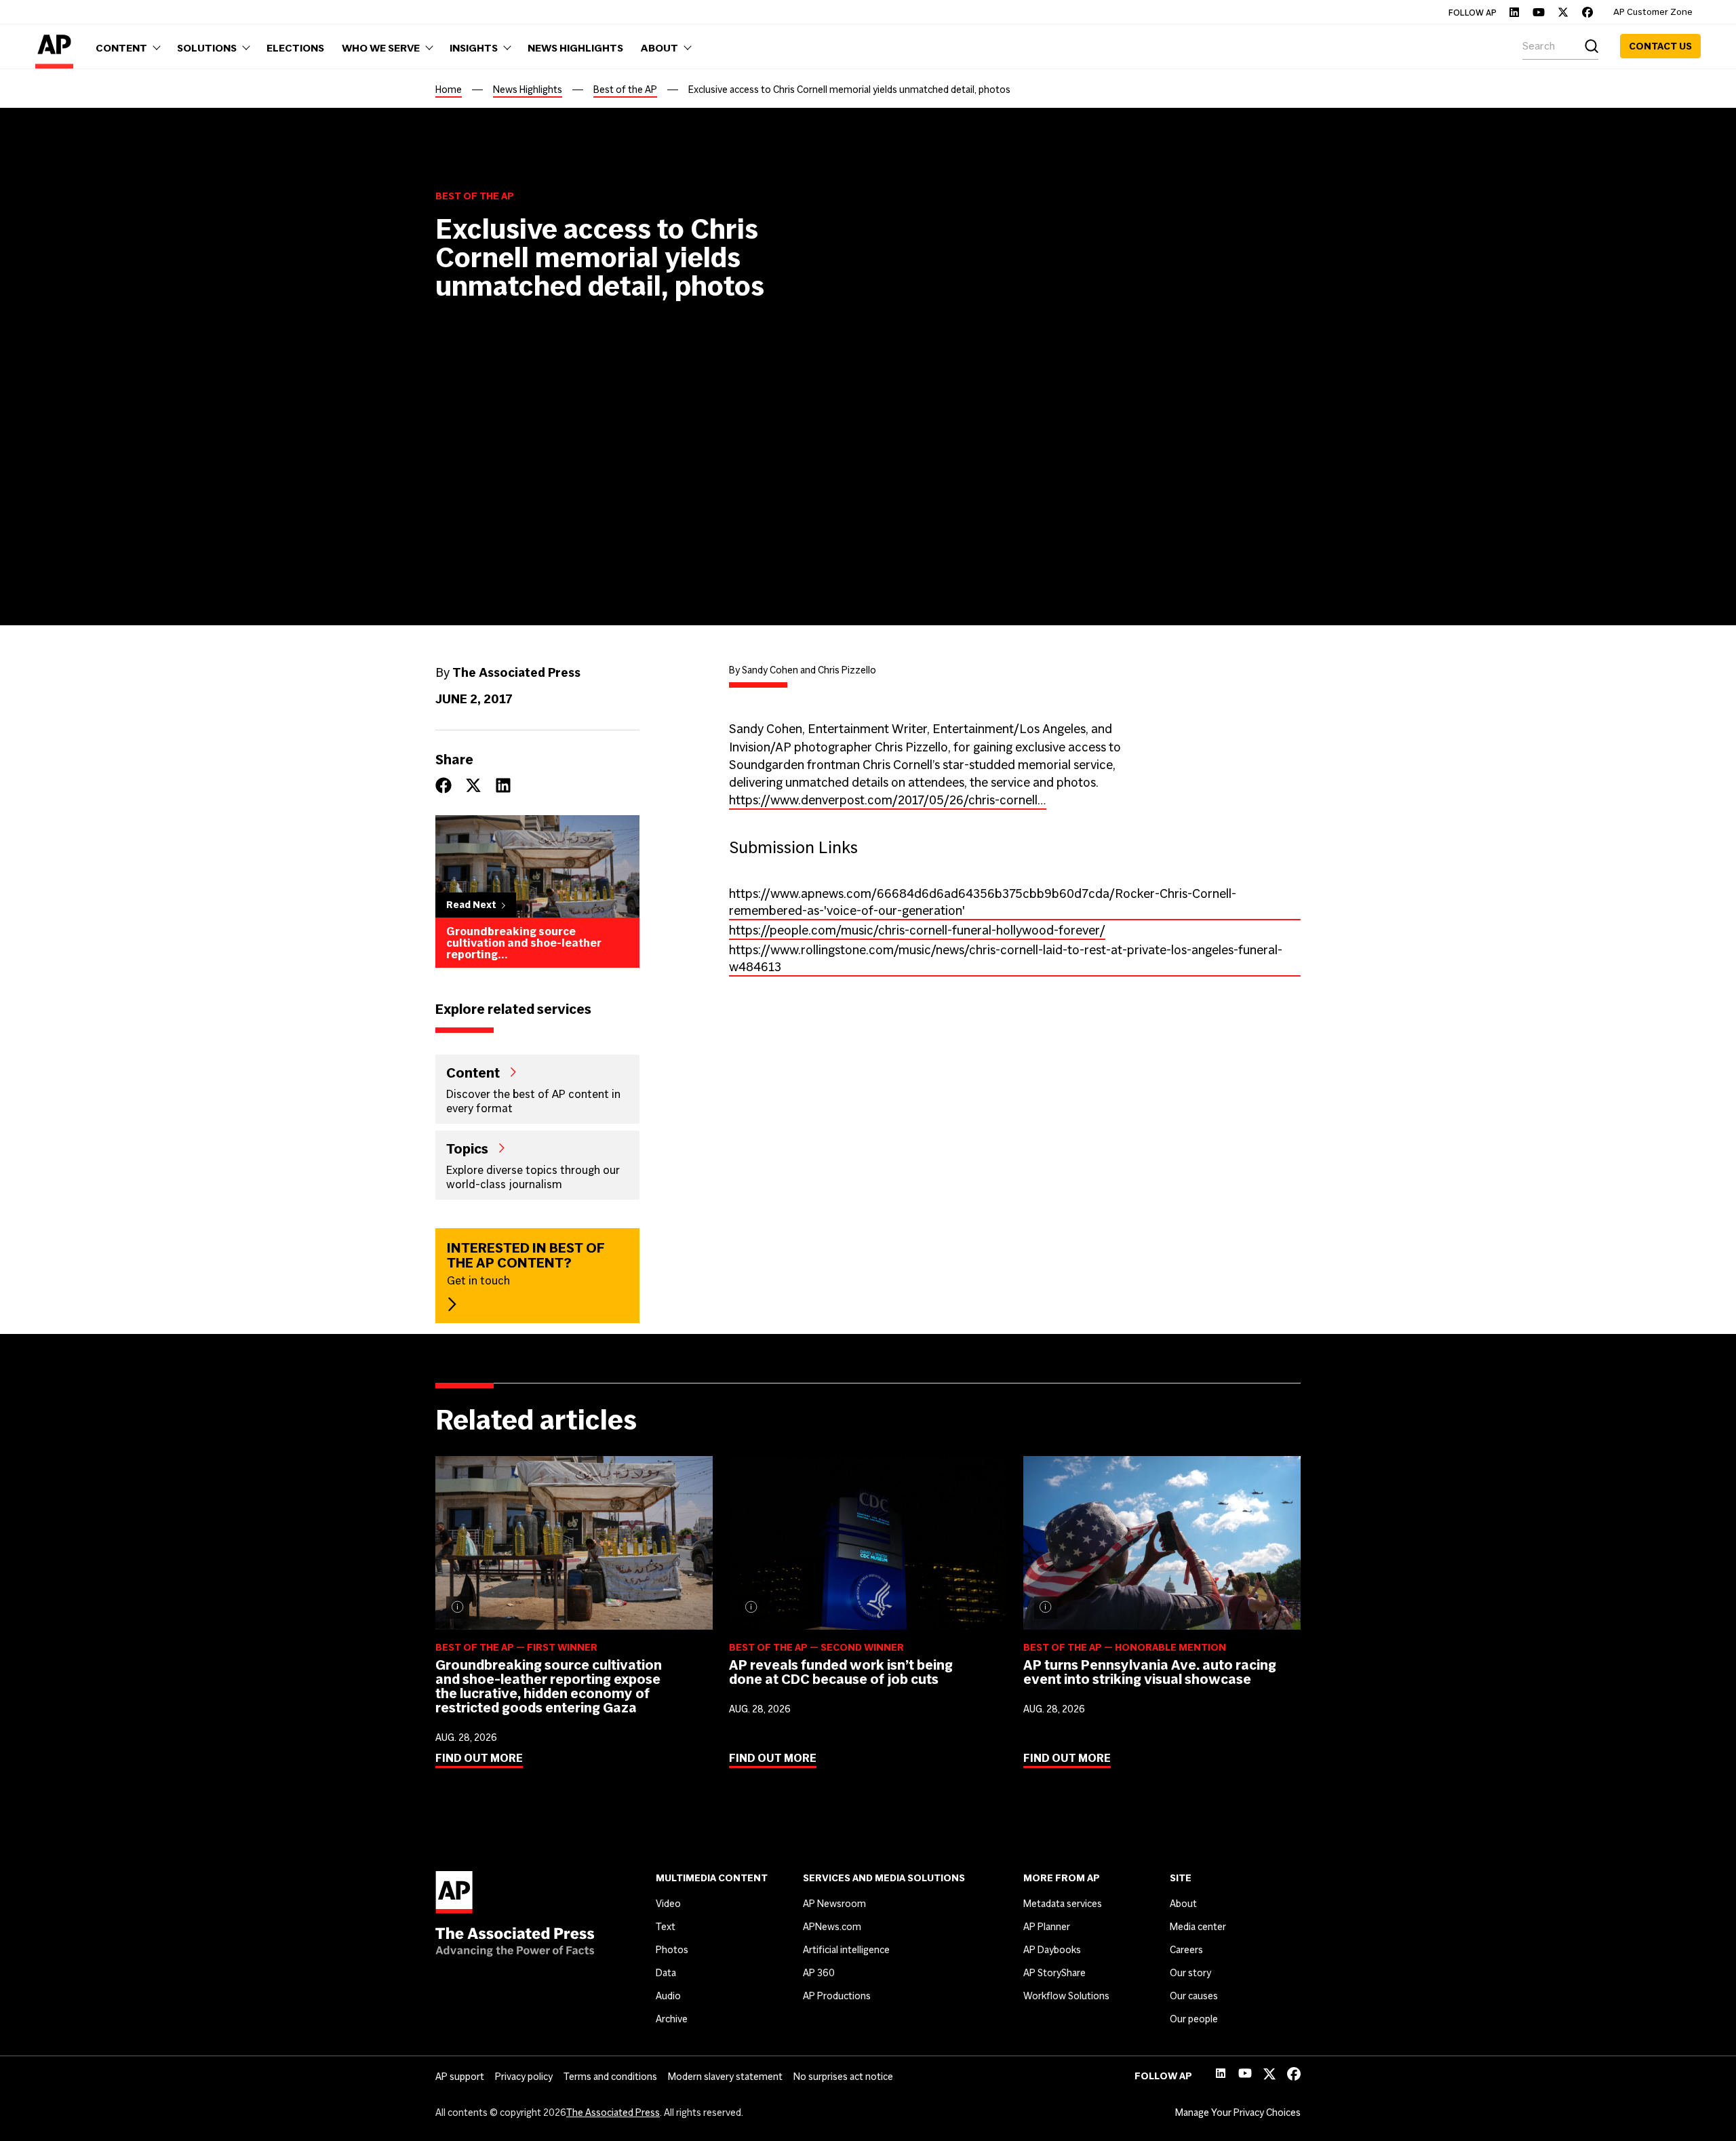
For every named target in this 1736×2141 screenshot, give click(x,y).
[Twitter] (1563, 12)
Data (666, 1973)
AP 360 (819, 1973)
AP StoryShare (1054, 1973)
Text (666, 1927)
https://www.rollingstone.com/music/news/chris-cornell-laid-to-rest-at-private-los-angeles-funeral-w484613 (1006, 958)
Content (473, 1072)
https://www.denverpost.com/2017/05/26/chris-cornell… (888, 800)
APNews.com (832, 1927)
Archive (672, 2019)
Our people (1194, 2019)
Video (668, 1904)
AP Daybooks (1052, 1950)
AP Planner (1047, 1927)
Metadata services (1063, 1904)
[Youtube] (1539, 12)
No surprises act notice (843, 2077)
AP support (460, 2077)
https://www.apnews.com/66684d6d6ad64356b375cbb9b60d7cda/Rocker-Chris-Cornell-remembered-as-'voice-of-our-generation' (983, 902)
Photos (672, 1950)
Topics (467, 1148)
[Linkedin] (1514, 12)
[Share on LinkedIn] (503, 785)
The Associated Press (613, 2113)
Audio (668, 1996)
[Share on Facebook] (443, 785)
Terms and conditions (610, 2077)
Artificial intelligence (846, 1950)
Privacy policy (524, 2077)
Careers (1186, 1950)
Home (449, 90)
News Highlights (528, 90)
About (1183, 1904)
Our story (1190, 1973)
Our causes (1194, 1996)
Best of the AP (625, 90)
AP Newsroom (834, 1904)
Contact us (1660, 46)
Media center (1198, 1927)
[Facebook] (1587, 12)
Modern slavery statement (725, 2077)
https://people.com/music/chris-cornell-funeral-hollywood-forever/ (917, 930)
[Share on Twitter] (473, 785)
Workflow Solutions (1066, 1996)
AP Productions (837, 1996)
